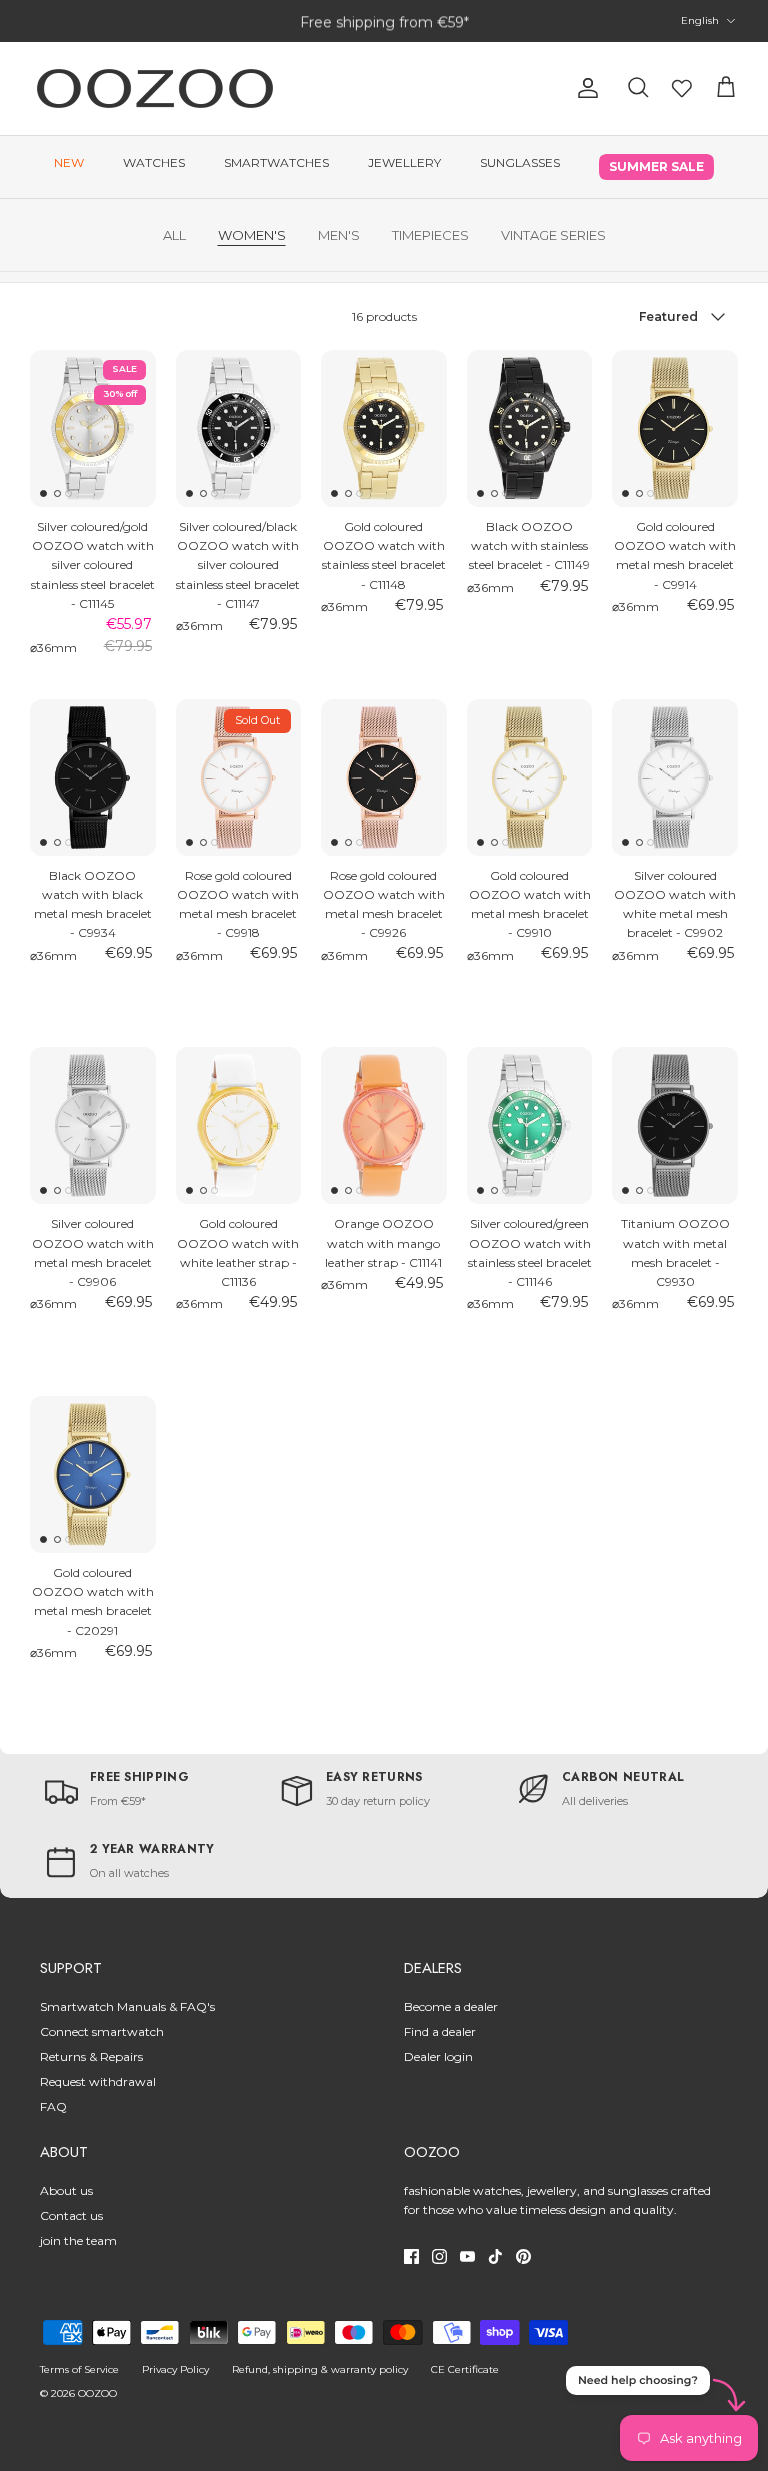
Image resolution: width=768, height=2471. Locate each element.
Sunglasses (520, 162)
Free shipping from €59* (384, 21)
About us (66, 2190)
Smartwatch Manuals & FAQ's (127, 2006)
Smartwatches (276, 162)
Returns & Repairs (91, 2056)
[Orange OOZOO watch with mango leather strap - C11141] (384, 1125)
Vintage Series (553, 235)
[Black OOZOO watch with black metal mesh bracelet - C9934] (93, 777)
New (69, 162)
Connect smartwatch (102, 2031)
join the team (78, 2240)
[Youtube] (467, 2256)
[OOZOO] (155, 88)
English (700, 20)
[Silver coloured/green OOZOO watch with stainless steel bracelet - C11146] (530, 1125)
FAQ (53, 2106)
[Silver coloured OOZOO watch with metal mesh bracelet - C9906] (93, 1125)
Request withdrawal (98, 2081)
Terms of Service (79, 2369)
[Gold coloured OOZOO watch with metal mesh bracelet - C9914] (675, 428)
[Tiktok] (495, 2256)
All (174, 235)
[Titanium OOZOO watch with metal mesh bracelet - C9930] (675, 1125)
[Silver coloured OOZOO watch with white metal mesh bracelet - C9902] (675, 777)
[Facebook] (411, 2256)
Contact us (71, 2215)
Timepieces (430, 235)
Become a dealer (451, 2006)
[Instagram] (439, 2256)
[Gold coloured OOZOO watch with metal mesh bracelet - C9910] (530, 777)
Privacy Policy (175, 2369)
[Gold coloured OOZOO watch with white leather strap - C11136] (239, 1125)
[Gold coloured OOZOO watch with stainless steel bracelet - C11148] (384, 428)
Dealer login (438, 2056)
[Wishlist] (682, 88)
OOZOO (97, 2393)
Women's (252, 235)
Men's (339, 235)
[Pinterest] (523, 2256)
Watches (154, 162)
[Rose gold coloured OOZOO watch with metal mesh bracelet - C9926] (384, 777)
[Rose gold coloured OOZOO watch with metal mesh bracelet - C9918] (239, 777)
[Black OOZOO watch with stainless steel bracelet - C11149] (530, 428)
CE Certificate (465, 2369)
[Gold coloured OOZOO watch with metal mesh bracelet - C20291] (93, 1474)
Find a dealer (440, 2031)
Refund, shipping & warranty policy (320, 2369)
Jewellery (404, 162)
